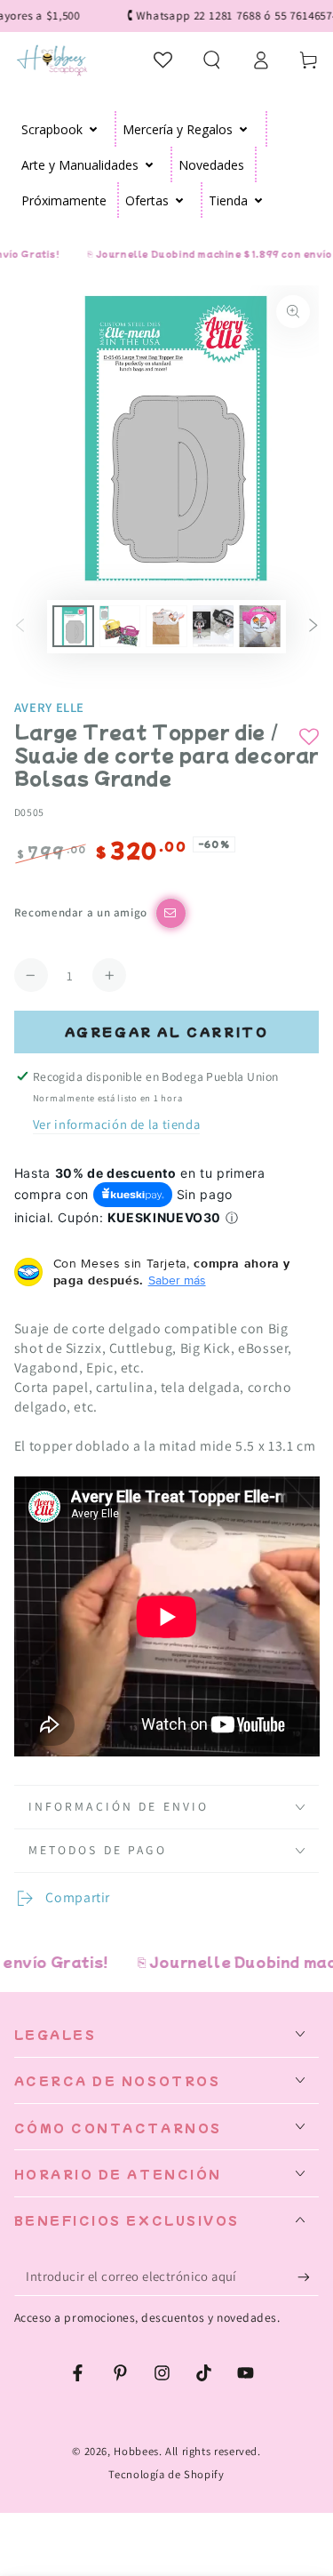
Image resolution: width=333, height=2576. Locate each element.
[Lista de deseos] (164, 60)
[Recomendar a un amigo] (171, 913)
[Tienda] (259, 200)
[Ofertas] (180, 200)
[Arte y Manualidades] (150, 164)
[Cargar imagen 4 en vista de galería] (213, 626)
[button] (212, 60)
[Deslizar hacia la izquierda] (20, 627)
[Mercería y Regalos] (244, 129)
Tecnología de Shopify (166, 2474)
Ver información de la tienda (117, 1124)
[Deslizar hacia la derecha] (313, 627)
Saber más (177, 1280)
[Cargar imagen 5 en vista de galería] (259, 626)
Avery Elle (49, 707)
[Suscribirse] (308, 2277)
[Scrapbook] (94, 129)
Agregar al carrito (167, 1032)
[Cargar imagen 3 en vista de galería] (166, 626)
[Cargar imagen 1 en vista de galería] (73, 626)
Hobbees (136, 2451)
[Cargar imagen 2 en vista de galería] (120, 626)
